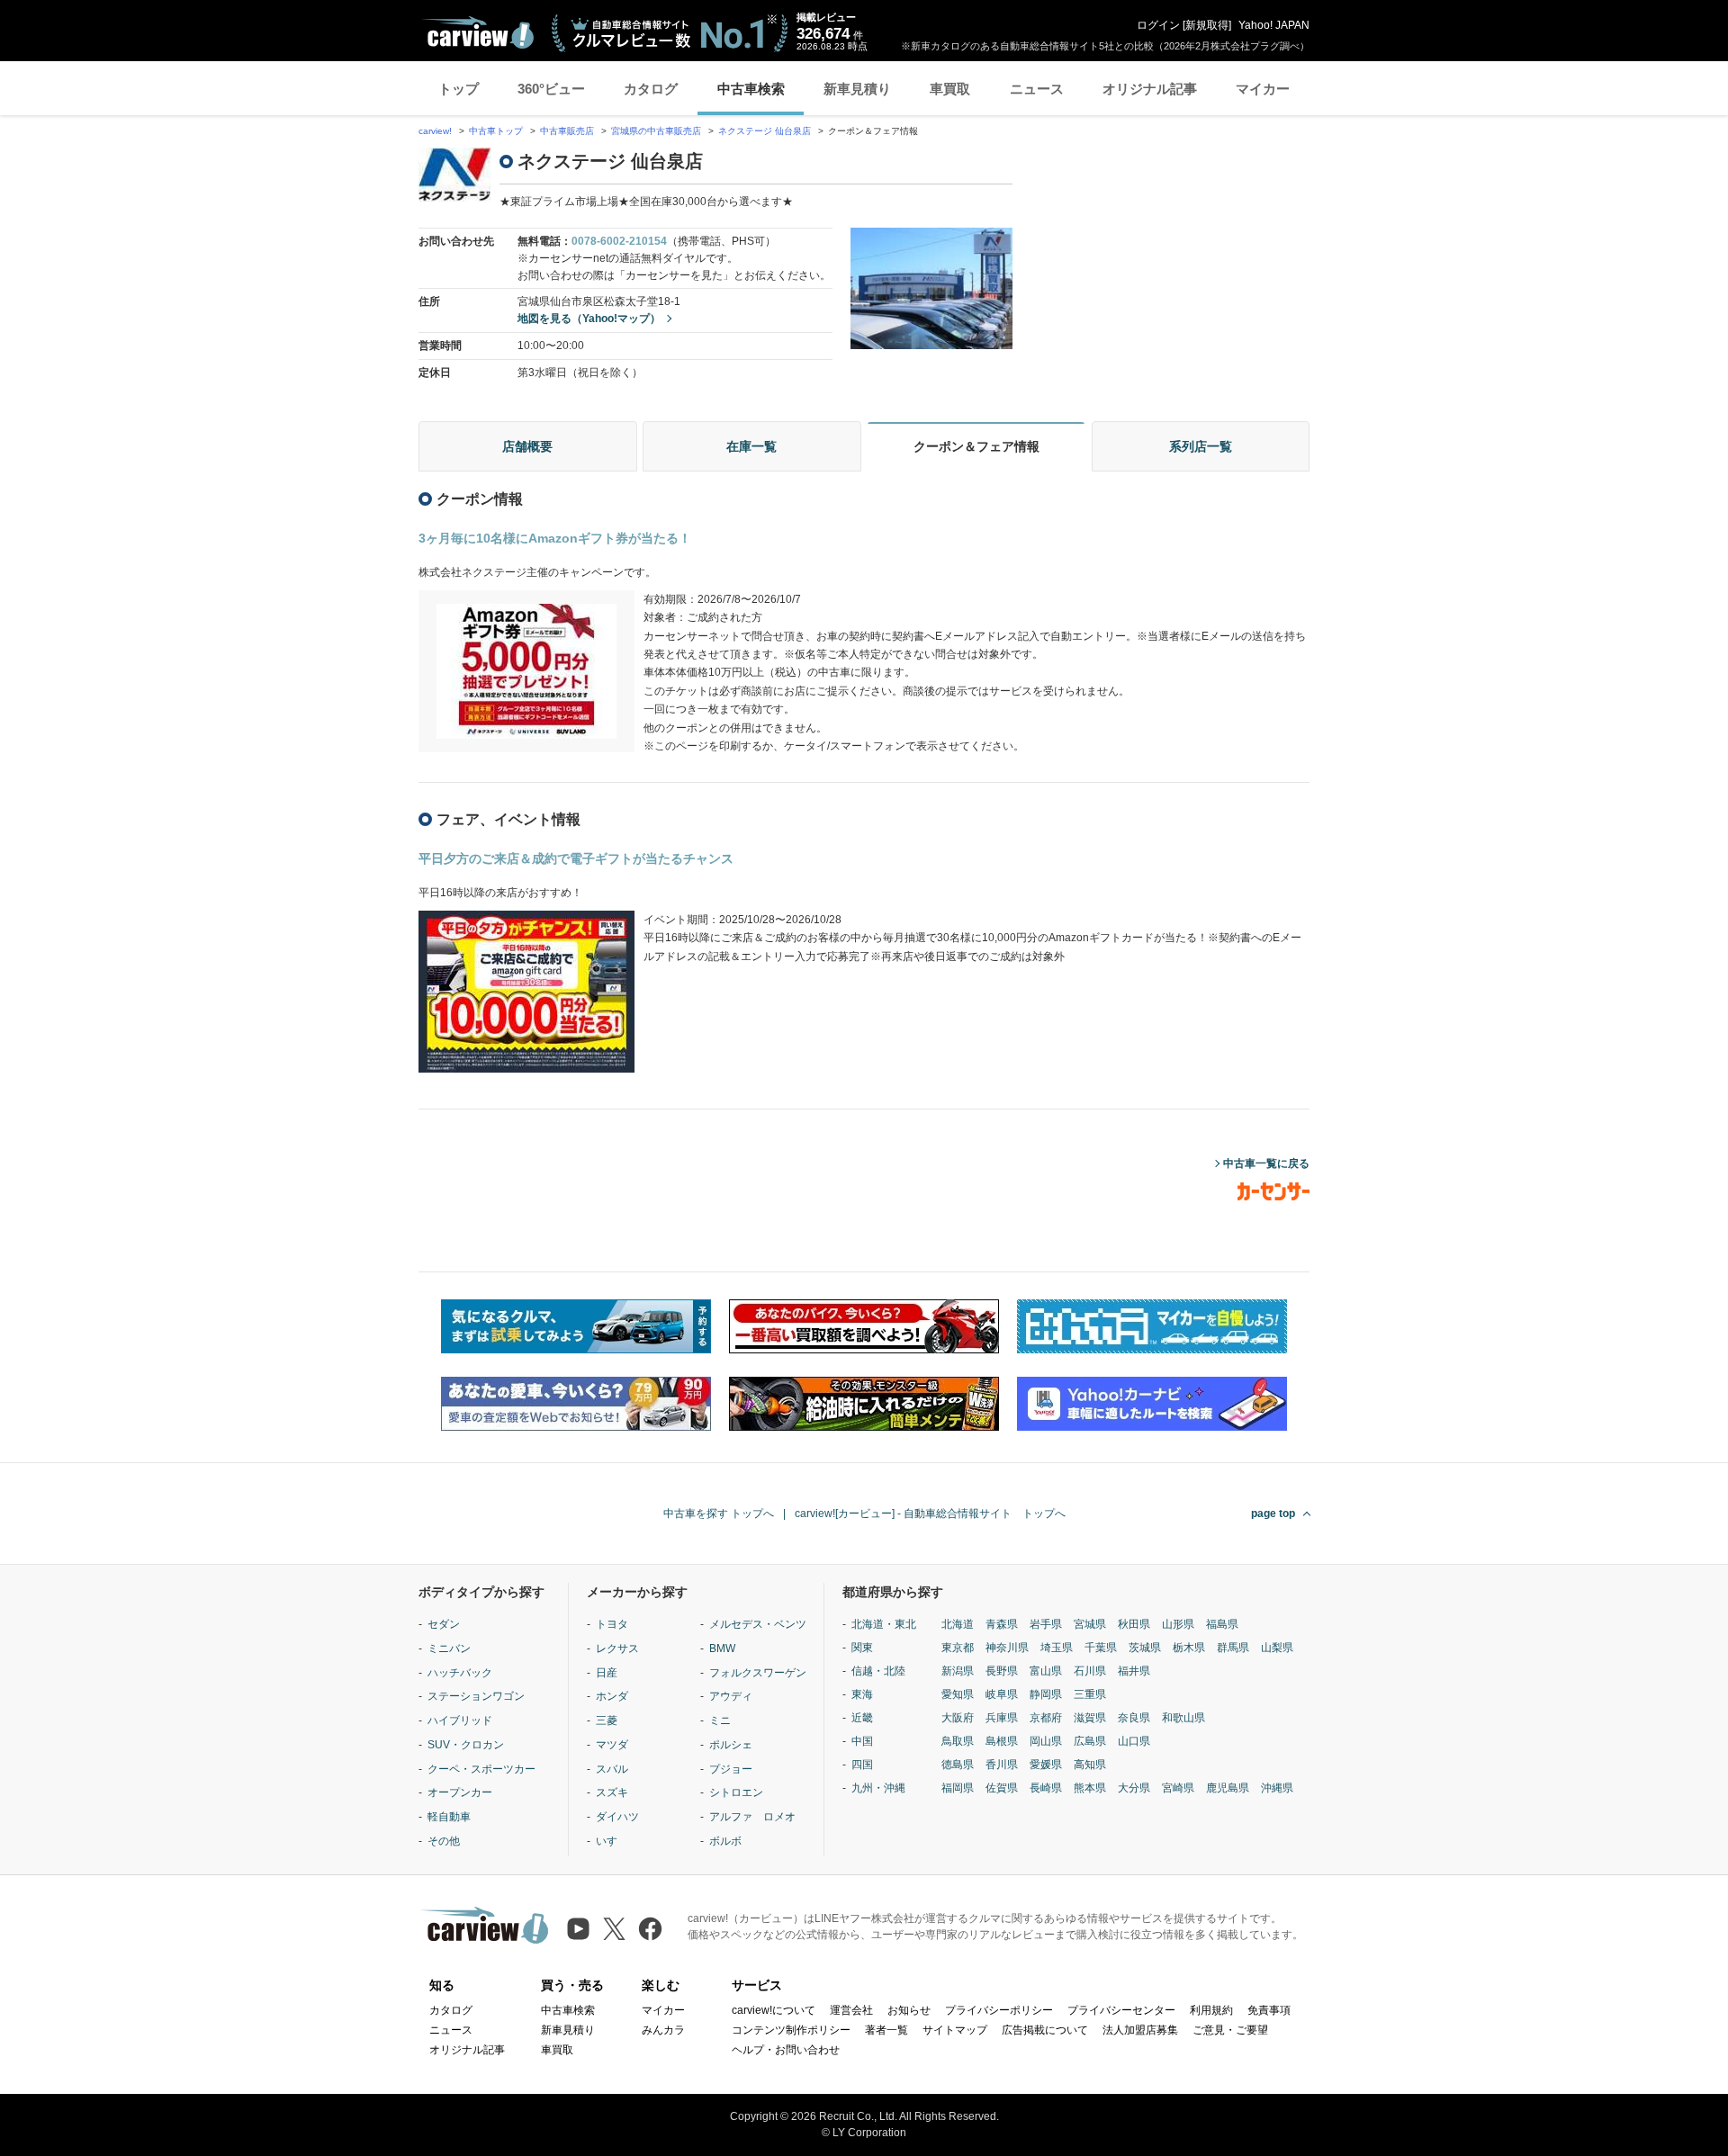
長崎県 (1046, 1788)
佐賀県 (1002, 1788)
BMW (722, 1648)
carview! (435, 131)
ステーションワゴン (476, 1696)
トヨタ (612, 1624)
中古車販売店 (567, 131)
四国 (862, 1765)
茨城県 (1145, 1648)
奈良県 (1134, 1718)
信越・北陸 (878, 1671)
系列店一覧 (1201, 446)
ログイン (1158, 25)
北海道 (958, 1624)
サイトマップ (955, 2030)
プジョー (731, 1769)
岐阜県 (1002, 1694)
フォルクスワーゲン (758, 1673)
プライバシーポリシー (999, 2010)
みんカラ (663, 2030)
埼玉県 (1057, 1648)
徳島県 (958, 1765)
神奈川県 (1007, 1648)
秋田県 (1134, 1624)
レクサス (617, 1648)
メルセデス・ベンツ (758, 1624)
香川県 (1002, 1765)
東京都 (958, 1648)
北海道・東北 (884, 1624)
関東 (862, 1648)
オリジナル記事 (1150, 89)
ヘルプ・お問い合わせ (786, 2050)
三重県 (1090, 1694)
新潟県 (958, 1671)
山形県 (1178, 1624)
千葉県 (1101, 1648)
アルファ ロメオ (752, 1817)
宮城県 (1090, 1624)
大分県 (1134, 1788)
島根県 (1002, 1741)
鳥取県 (958, 1741)
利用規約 (1211, 2010)
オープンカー (460, 1792)
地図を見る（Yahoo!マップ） (589, 319)
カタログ (651, 89)
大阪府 (958, 1718)
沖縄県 (1277, 1788)
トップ (459, 89)
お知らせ (909, 2010)
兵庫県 (1002, 1718)
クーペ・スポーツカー (481, 1769)
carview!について (774, 2010)
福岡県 (958, 1788)
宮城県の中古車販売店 (656, 131)
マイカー (1263, 89)
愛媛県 (1046, 1765)
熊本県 (1090, 1788)
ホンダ (612, 1696)
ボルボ (725, 1841)
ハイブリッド (460, 1720)
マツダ (612, 1745)
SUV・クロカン (466, 1745)
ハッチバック (460, 1673)
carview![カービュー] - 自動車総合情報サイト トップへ (930, 1514)
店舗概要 (527, 446)
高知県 (1090, 1765)
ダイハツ (617, 1817)
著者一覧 (886, 2030)
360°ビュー (551, 89)
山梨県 (1277, 1648)
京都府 (1046, 1718)
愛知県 (958, 1694)
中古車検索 (751, 89)
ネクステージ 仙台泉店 (765, 131)
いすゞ (612, 1841)
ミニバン (449, 1648)
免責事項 (1269, 2010)
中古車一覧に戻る (1266, 1163)
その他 (444, 1841)
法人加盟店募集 (1140, 2030)
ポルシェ (731, 1745)
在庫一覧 (751, 446)
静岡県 (1046, 1694)
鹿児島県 (1228, 1788)
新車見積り (857, 89)
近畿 (862, 1718)
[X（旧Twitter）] (614, 1929)
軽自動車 (449, 1817)
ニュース (1037, 89)
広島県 (1090, 1741)
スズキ (612, 1792)
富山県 (1046, 1671)
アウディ (731, 1696)
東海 (862, 1694)
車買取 (950, 89)
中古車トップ (496, 131)
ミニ (720, 1720)
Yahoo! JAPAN (1274, 25)
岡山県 (1046, 1741)
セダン (444, 1624)
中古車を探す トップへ (719, 1514)
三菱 (607, 1720)
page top (1273, 1514)
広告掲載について (1045, 2030)
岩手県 (1046, 1624)
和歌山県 (1183, 1718)
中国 (862, 1741)
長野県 (1002, 1671)
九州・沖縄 (878, 1788)
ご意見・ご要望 (1230, 2030)
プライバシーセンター (1121, 2010)
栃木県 (1189, 1648)
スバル (612, 1769)
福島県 (1222, 1624)
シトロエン (736, 1792)
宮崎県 (1178, 1788)
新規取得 (1207, 25)
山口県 (1134, 1741)
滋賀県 (1090, 1718)
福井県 (1134, 1671)
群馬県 (1233, 1648)
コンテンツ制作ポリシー (791, 2030)
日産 (607, 1673)
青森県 (1002, 1624)
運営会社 (851, 2010)
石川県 (1090, 1671)
